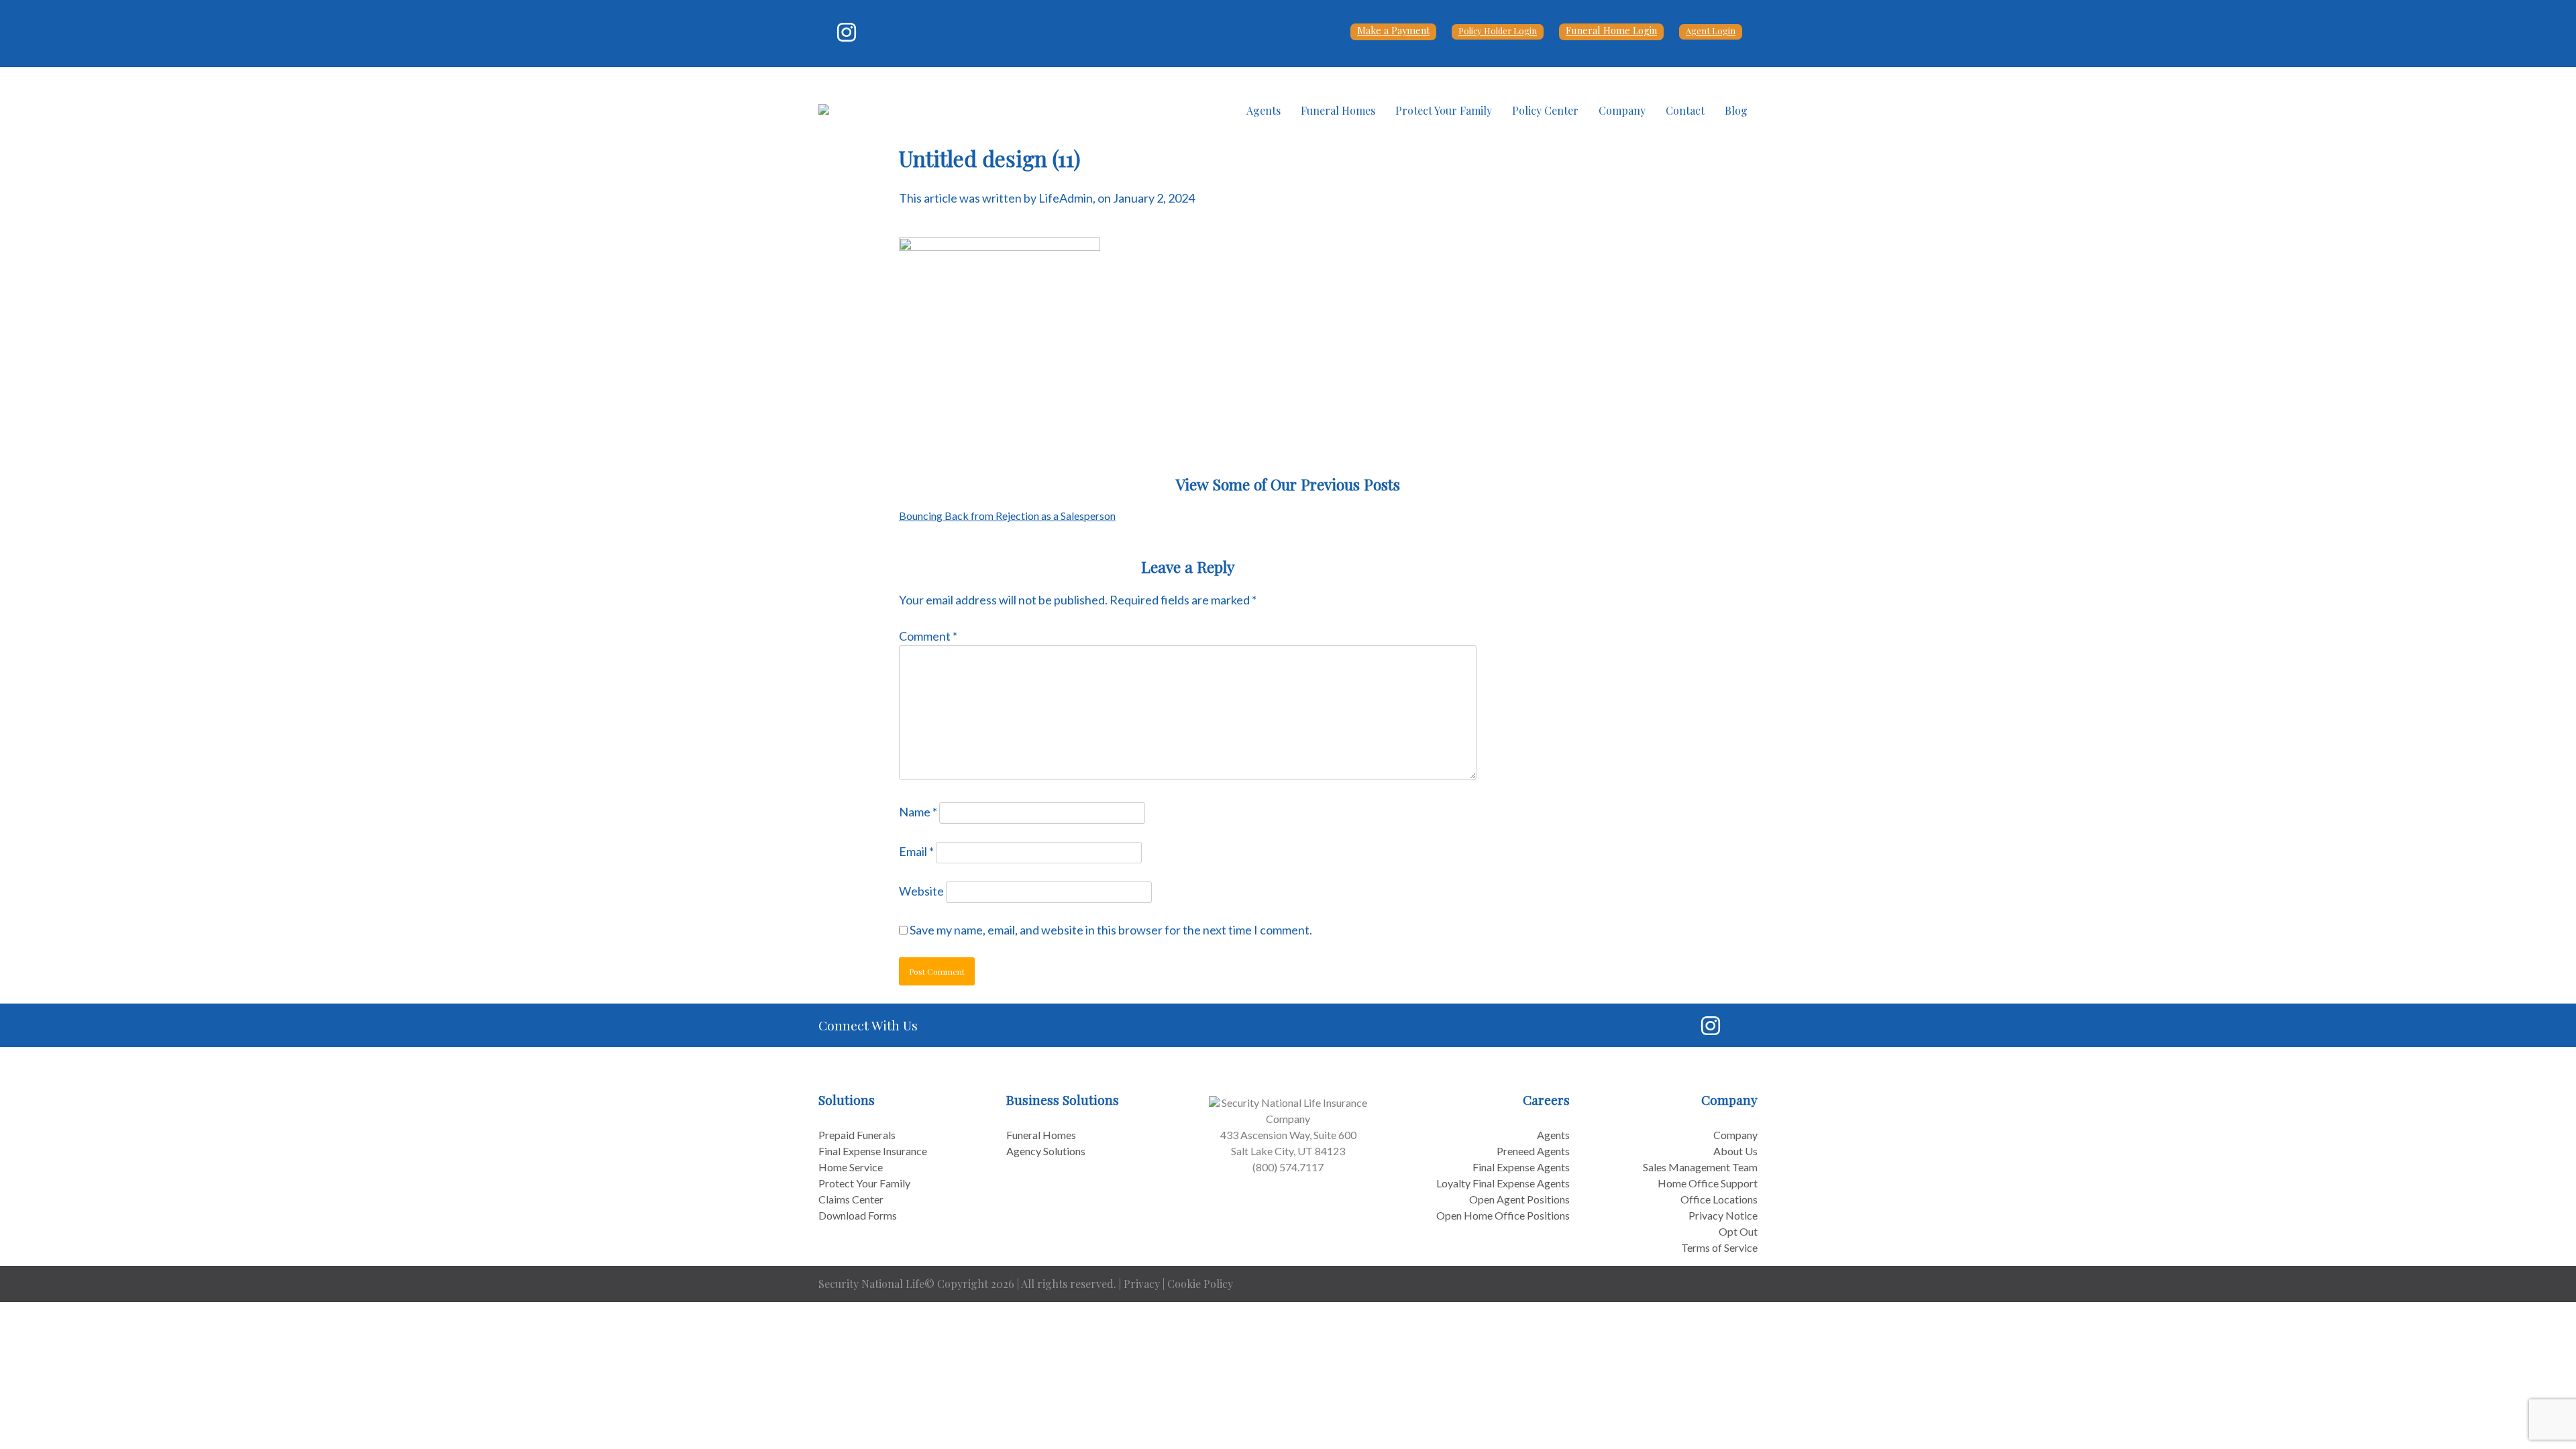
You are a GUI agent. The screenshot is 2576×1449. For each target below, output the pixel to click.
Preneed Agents (1533, 1151)
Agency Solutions (1046, 1151)
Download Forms (858, 1215)
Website (921, 891)
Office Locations (1719, 1199)
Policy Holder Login (1498, 31)
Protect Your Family (1444, 110)
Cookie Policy (1200, 1284)
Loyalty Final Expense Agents (1503, 1183)
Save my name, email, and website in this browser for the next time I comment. (1111, 930)
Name (918, 812)
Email (916, 851)
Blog (1736, 110)
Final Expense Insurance (873, 1151)
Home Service (851, 1167)
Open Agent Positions (1519, 1199)
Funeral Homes (1338, 110)
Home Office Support (1708, 1183)
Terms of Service (1719, 1247)
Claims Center (851, 1199)
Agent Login (1711, 31)
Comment (928, 636)
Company (1622, 110)
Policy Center (1545, 110)
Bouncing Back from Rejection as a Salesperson (1007, 516)
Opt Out (1738, 1231)
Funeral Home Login (1611, 30)
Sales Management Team (1700, 1167)
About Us (1735, 1151)
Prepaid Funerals (857, 1135)
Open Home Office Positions (1503, 1215)
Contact (1685, 110)
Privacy (1142, 1284)
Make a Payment (1393, 30)
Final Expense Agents (1521, 1167)
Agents (1264, 110)
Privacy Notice (1723, 1215)
